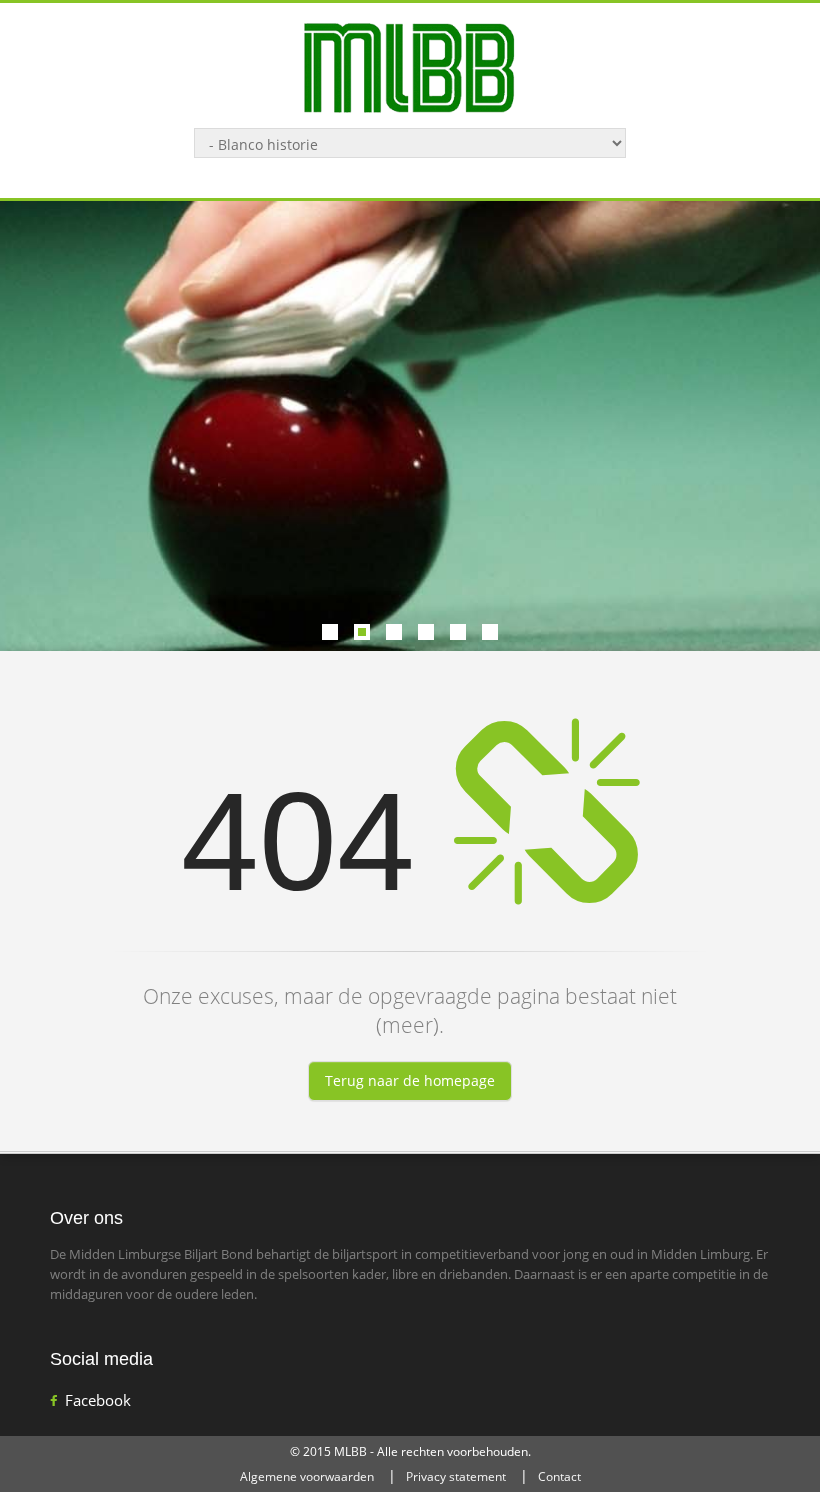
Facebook (98, 1400)
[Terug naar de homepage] (410, 66)
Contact (559, 1476)
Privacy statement (456, 1476)
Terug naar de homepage (410, 1080)
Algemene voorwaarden (307, 1476)
